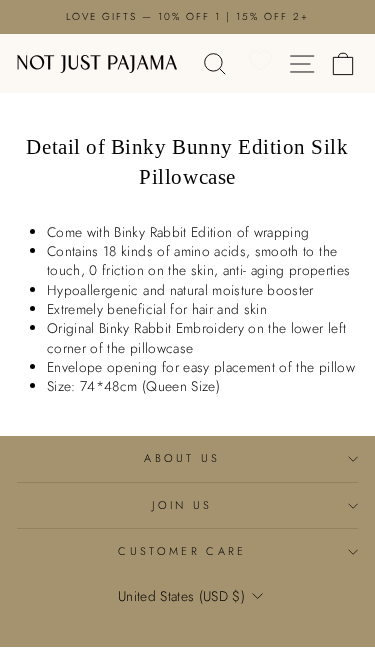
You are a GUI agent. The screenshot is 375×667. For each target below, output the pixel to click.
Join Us (182, 505)
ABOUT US (182, 458)
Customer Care (182, 551)
